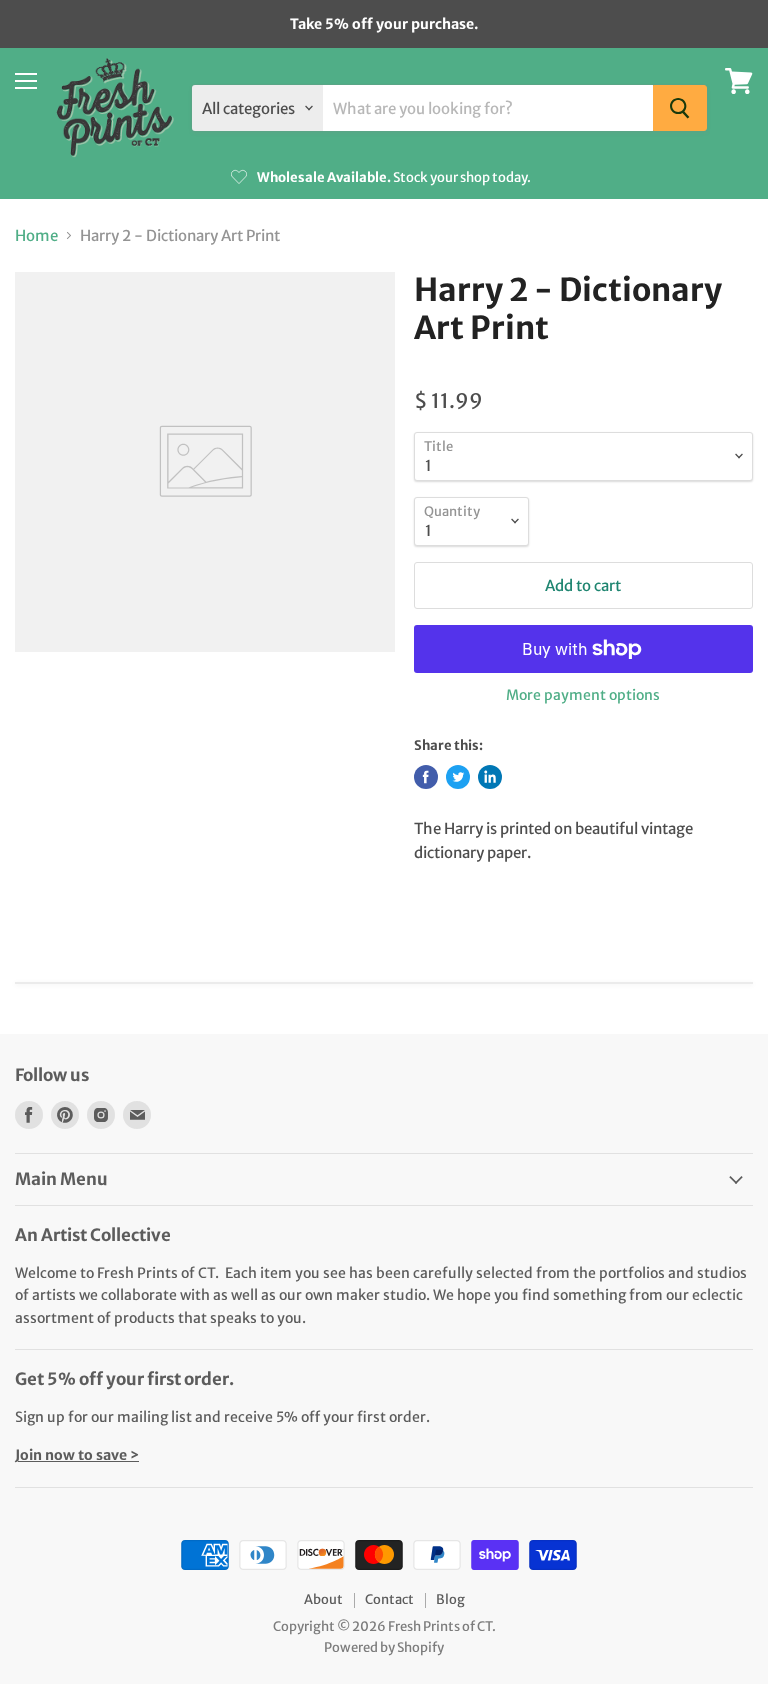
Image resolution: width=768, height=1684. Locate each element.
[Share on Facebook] (426, 777)
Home (36, 235)
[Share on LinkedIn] (490, 777)
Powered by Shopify (384, 1647)
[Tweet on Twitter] (458, 777)
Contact (389, 1599)
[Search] (680, 108)
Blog (450, 1599)
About (323, 1599)
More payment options (583, 695)
